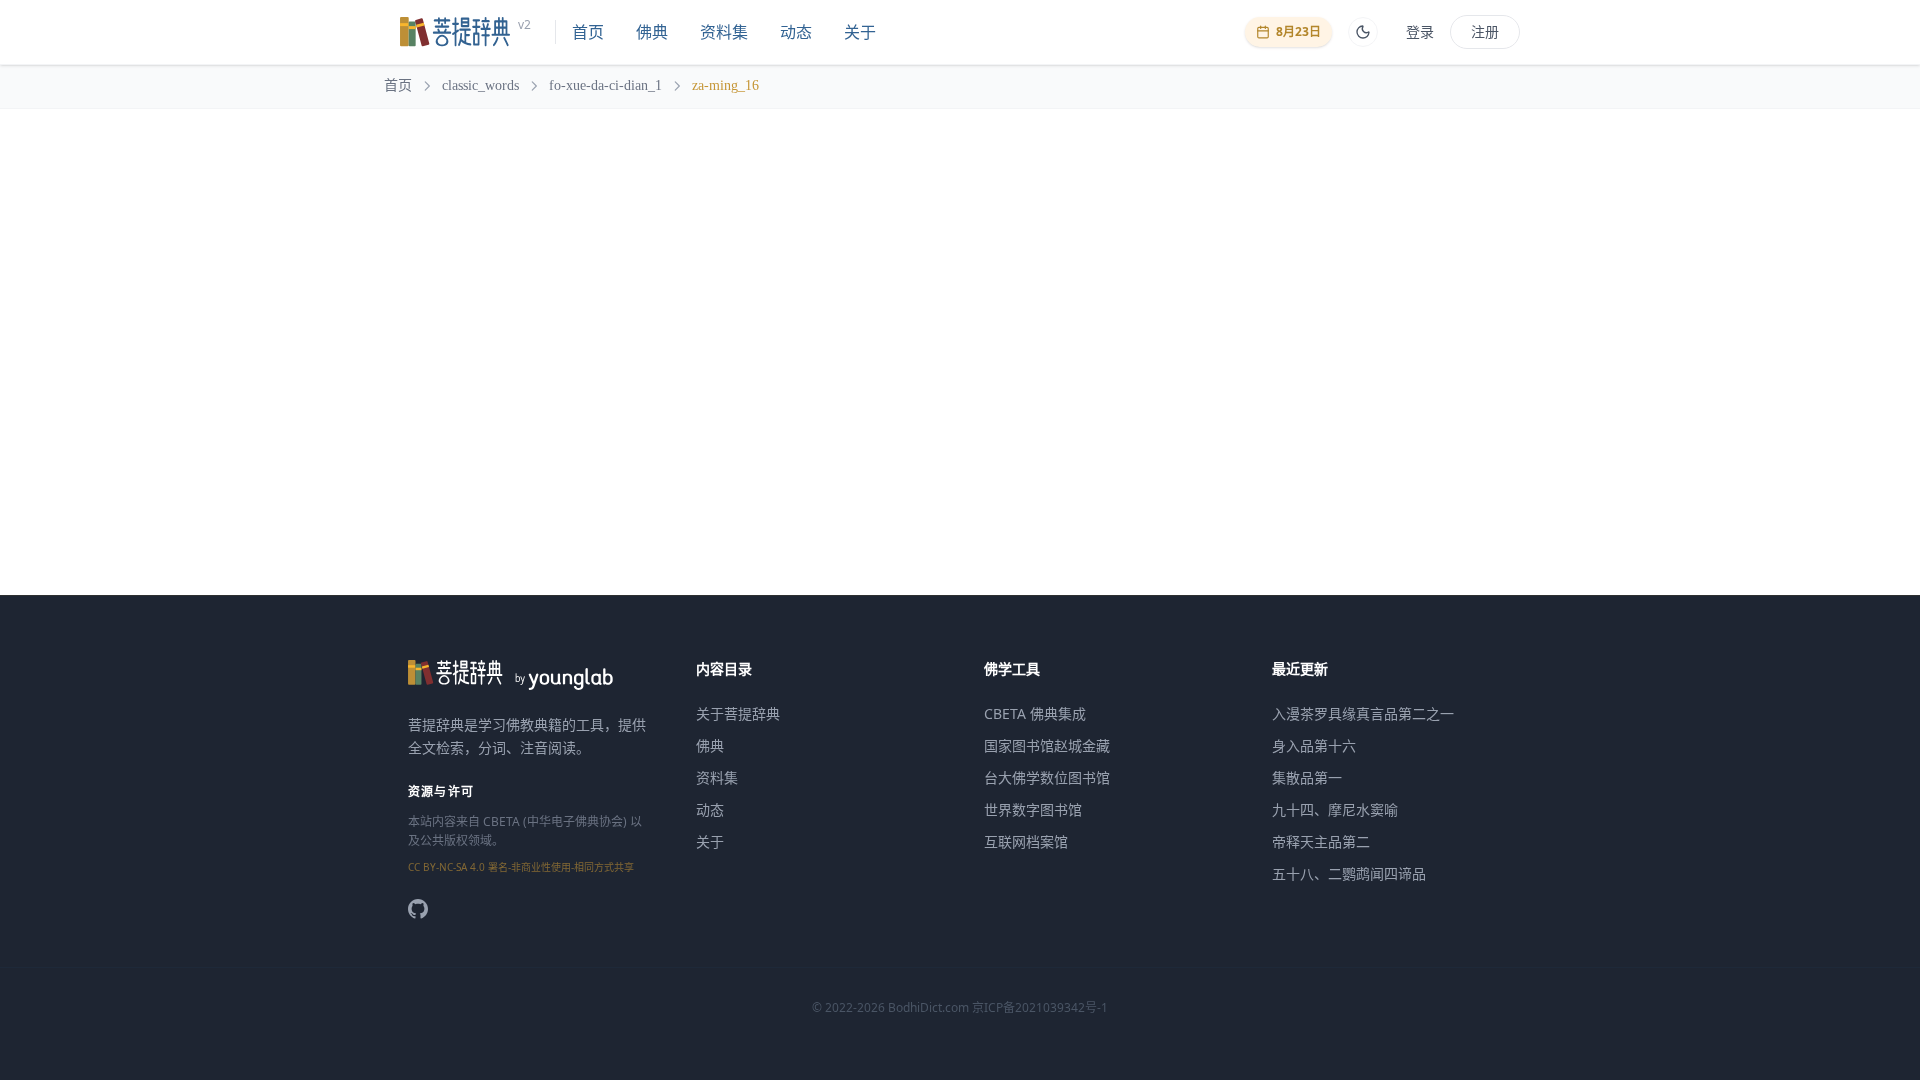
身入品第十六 (1314, 745)
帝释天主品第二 (1321, 841)
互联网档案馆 (1026, 841)
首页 (588, 32)
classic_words (480, 85)
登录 (1420, 31)
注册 (1485, 31)
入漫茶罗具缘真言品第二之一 (1363, 713)
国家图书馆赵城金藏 (1047, 745)
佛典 (652, 32)
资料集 (724, 32)
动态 (796, 32)
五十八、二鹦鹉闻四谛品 (1349, 873)
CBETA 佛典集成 (1035, 713)
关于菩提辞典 (738, 713)
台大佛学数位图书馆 (1047, 777)
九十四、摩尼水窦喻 (1335, 809)
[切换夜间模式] (1363, 32)
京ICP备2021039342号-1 (1040, 1007)
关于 (860, 32)
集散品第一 (1307, 777)
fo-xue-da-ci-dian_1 (605, 85)
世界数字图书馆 (1033, 809)
